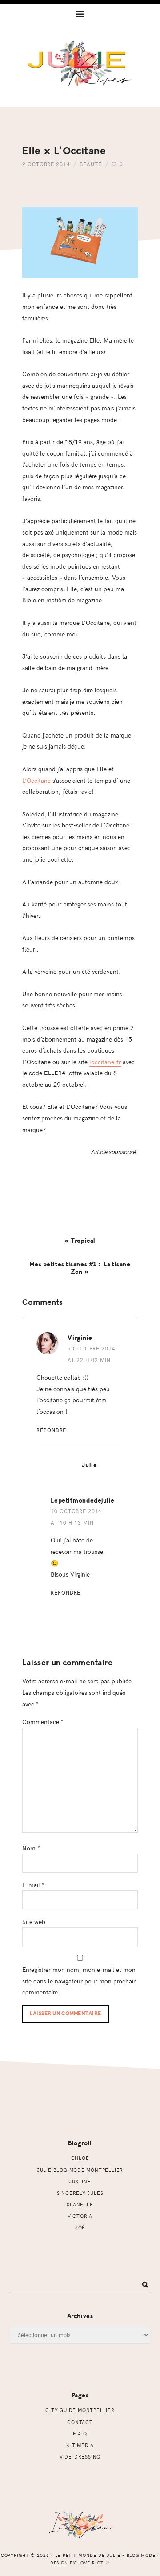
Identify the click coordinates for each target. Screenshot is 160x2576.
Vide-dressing (80, 2457)
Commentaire (43, 1721)
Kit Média (80, 2445)
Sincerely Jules (80, 2193)
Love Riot (91, 2563)
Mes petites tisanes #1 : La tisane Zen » (80, 1268)
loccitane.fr (105, 1062)
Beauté (90, 164)
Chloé (80, 2158)
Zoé (80, 2227)
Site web (34, 1921)
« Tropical (80, 1241)
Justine (80, 2181)
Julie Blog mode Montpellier (80, 2170)
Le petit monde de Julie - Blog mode (80, 74)
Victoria (80, 2216)
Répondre (51, 1430)
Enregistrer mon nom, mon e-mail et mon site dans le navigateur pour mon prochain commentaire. (80, 1981)
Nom (31, 1848)
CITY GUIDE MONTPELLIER (80, 2410)
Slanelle (80, 2204)
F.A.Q (80, 2434)
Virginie (80, 1338)
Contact (80, 2422)
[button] (80, 13)
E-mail (33, 1885)
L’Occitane (36, 780)
